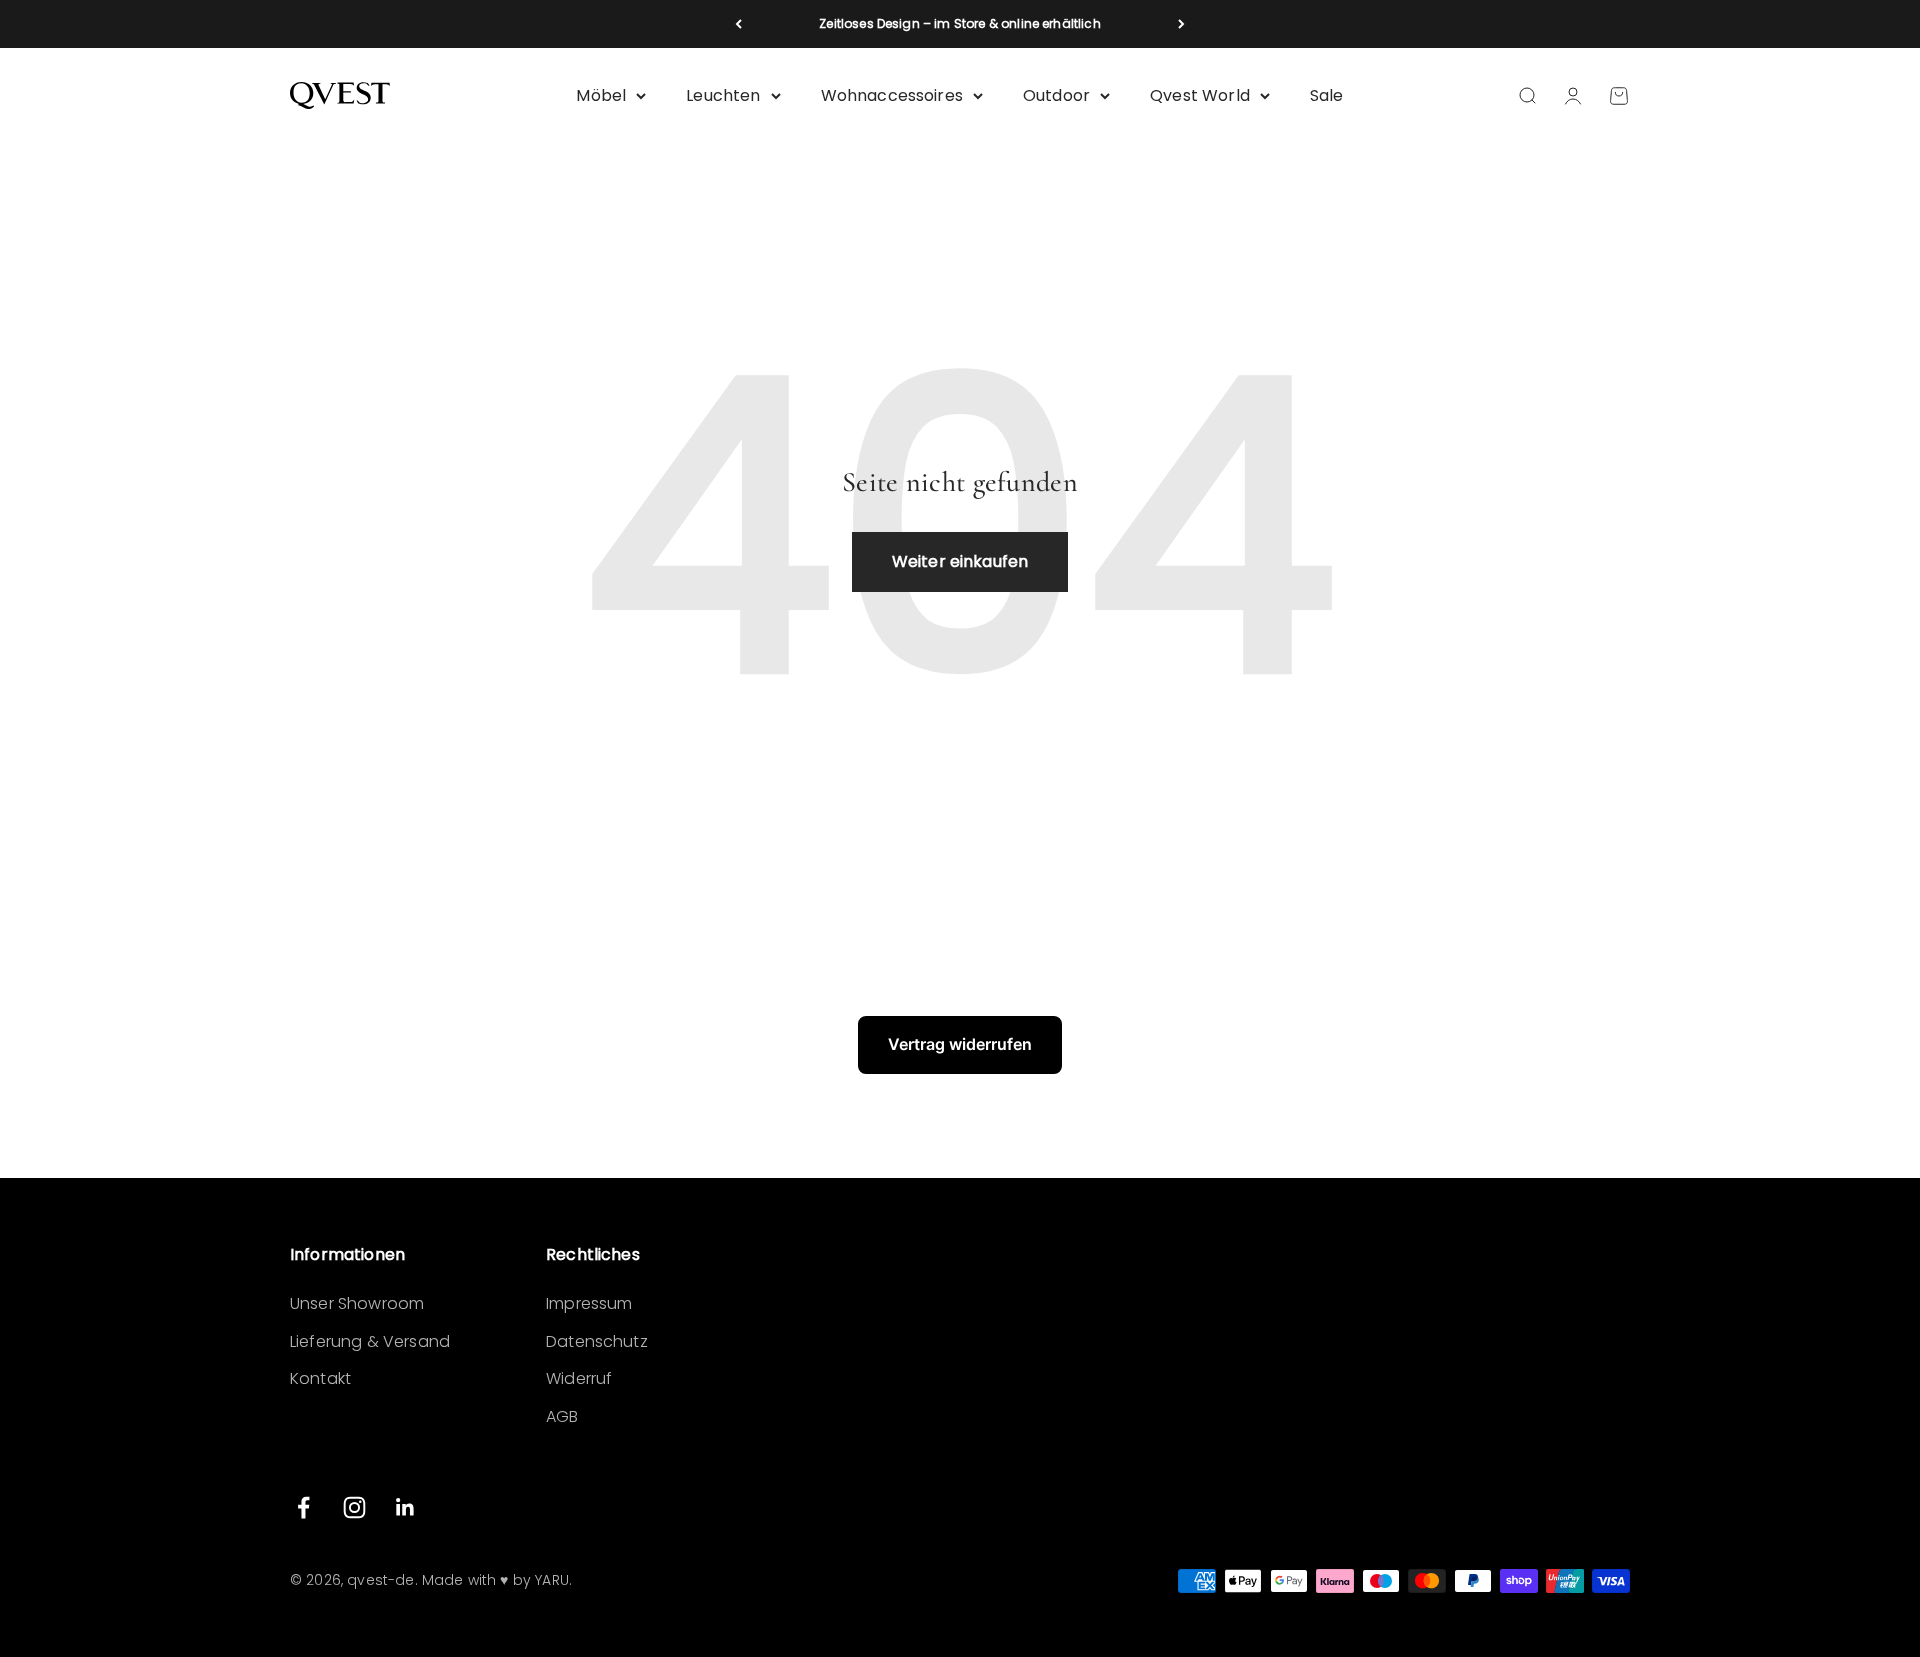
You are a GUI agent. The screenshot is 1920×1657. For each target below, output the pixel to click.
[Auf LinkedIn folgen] (405, 1507)
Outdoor (1056, 95)
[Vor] (1181, 24)
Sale (1327, 95)
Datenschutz (597, 1341)
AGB (562, 1416)
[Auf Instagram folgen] (354, 1507)
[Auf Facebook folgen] (303, 1507)
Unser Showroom (357, 1303)
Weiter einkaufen (960, 561)
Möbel (601, 95)
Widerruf (579, 1378)
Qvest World (1200, 95)
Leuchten (723, 95)
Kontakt (320, 1378)
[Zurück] (738, 24)
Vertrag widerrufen (960, 1044)
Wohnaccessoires (892, 95)
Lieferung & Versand (370, 1341)
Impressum (589, 1303)
